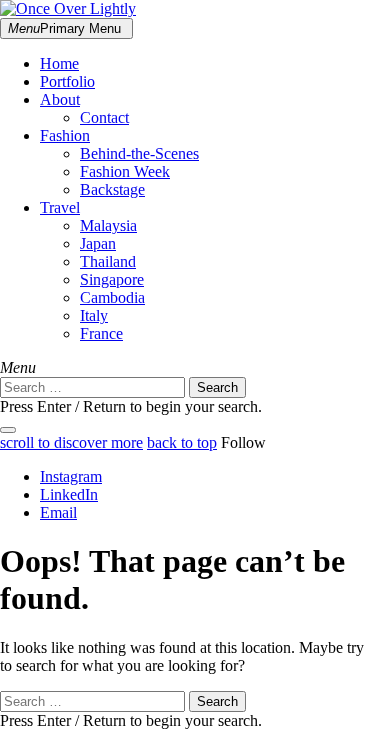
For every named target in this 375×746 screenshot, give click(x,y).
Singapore (112, 279)
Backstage (112, 189)
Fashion (65, 135)
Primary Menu (64, 28)
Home (59, 63)
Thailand (108, 261)
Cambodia (112, 297)
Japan (98, 243)
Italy (94, 315)
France (101, 333)
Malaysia (108, 225)
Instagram (71, 476)
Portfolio (67, 81)
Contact (104, 117)
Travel (60, 207)
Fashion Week (125, 171)
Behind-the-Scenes (139, 153)
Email (58, 512)
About (60, 99)
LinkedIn (69, 494)
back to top (182, 442)
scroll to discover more (71, 442)
